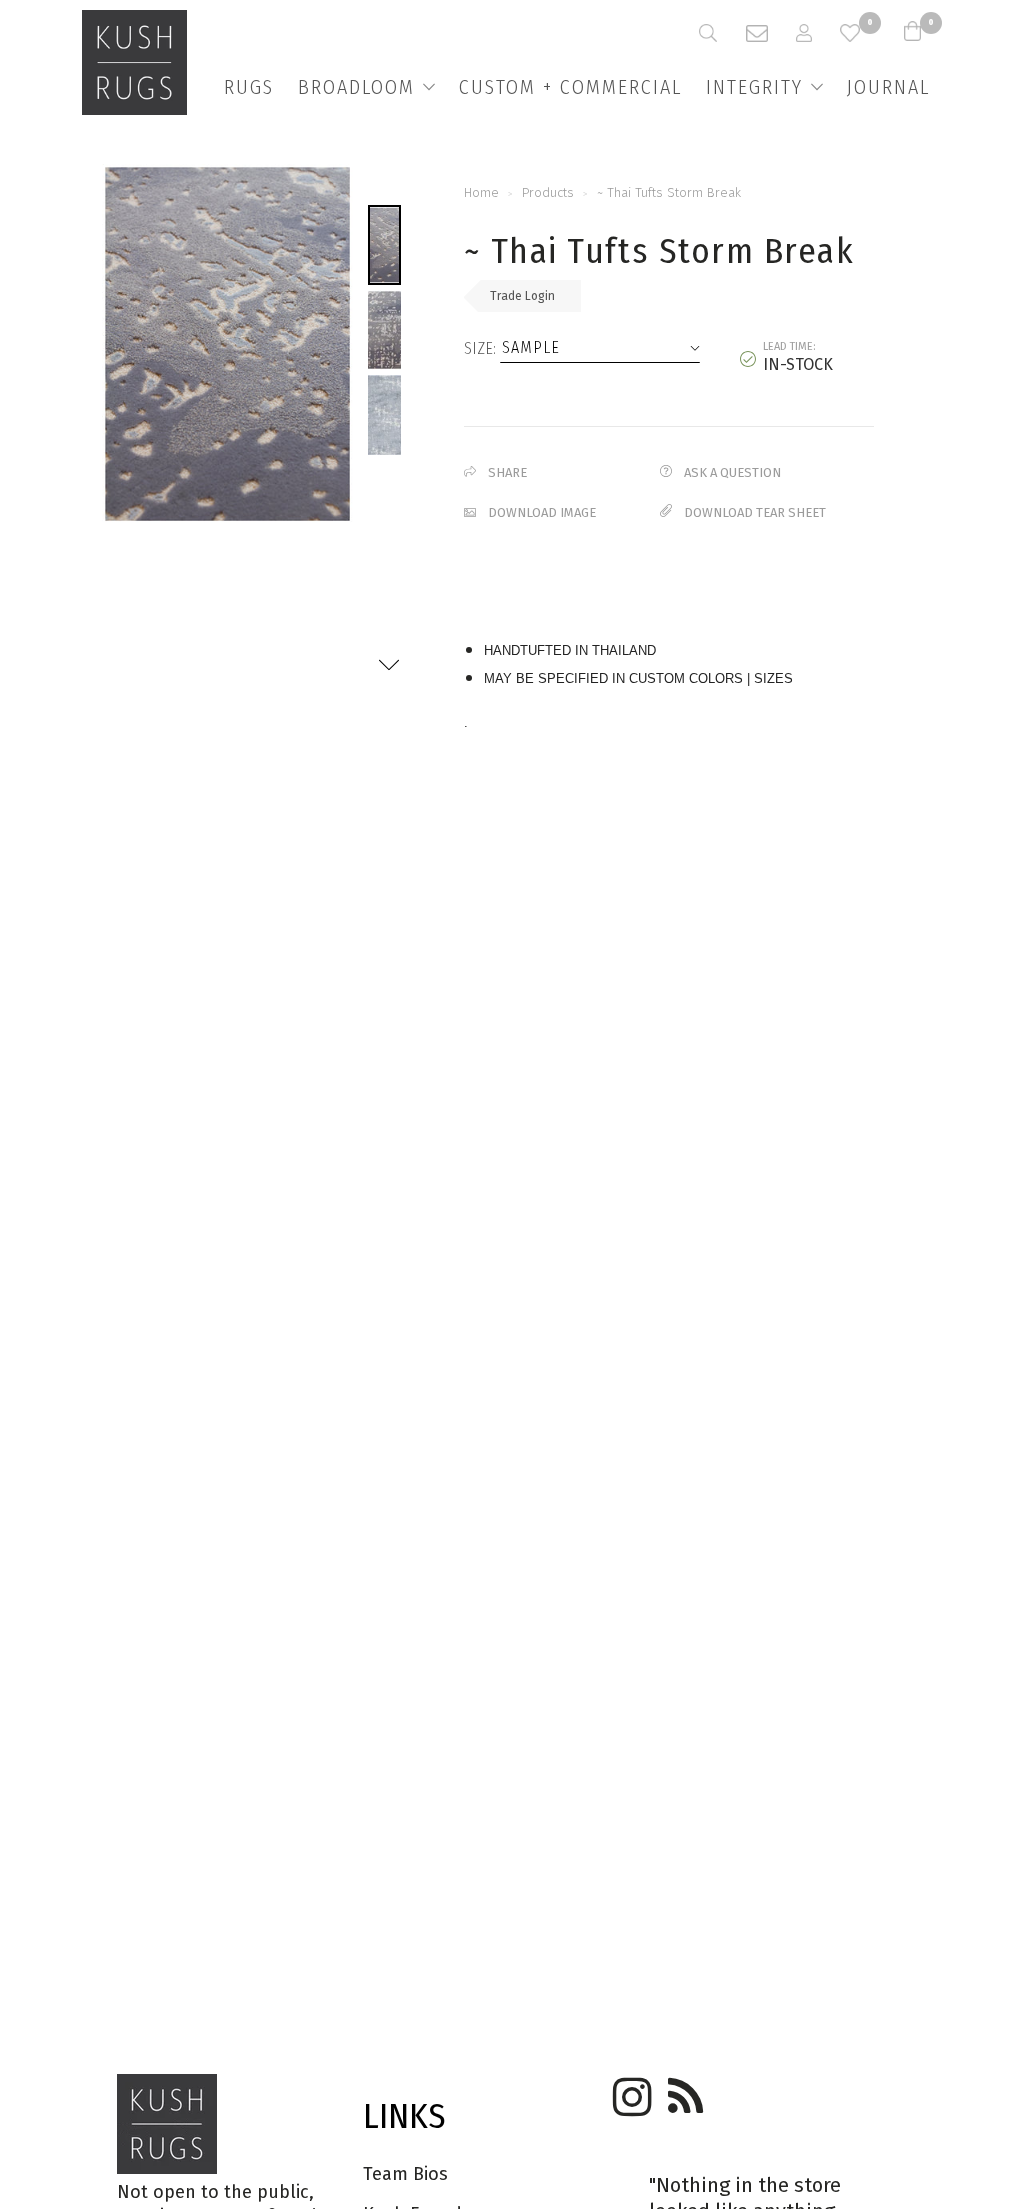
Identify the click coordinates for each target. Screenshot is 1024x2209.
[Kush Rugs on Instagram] (629, 2090)
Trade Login (522, 296)
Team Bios (405, 2174)
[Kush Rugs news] (684, 2090)
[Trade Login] (818, 33)
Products (548, 192)
